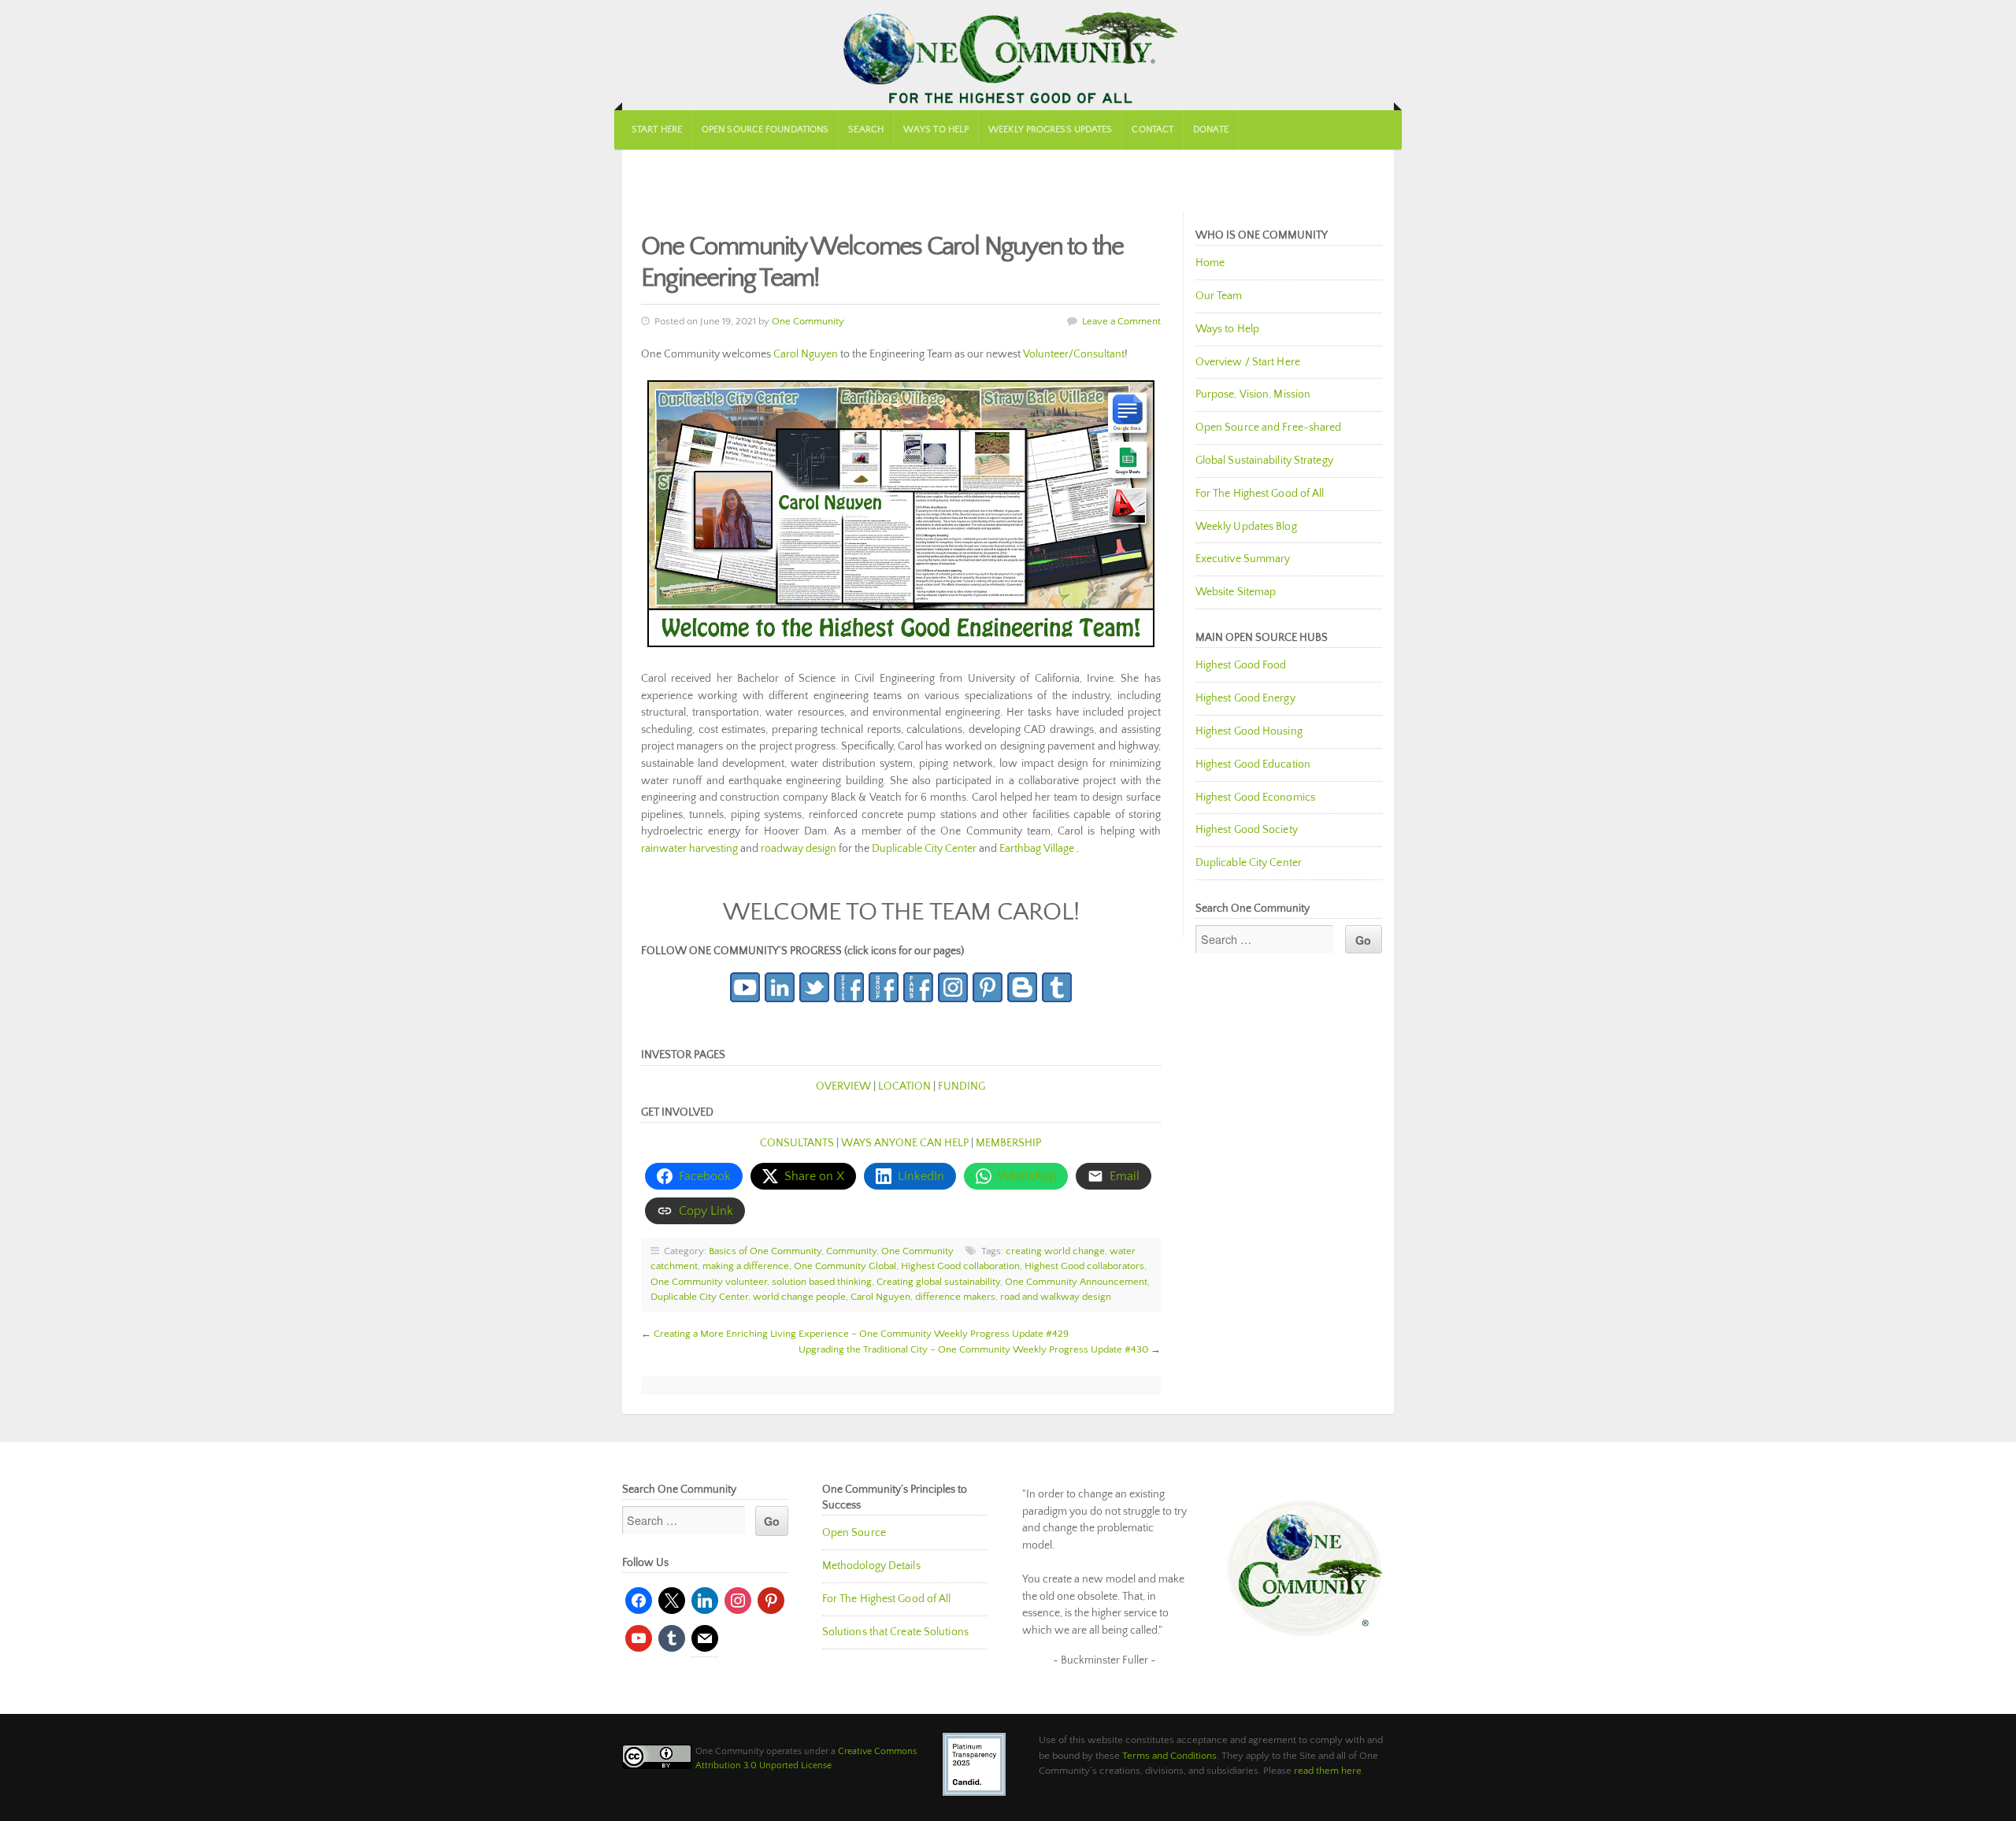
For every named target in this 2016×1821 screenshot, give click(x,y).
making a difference (746, 1266)
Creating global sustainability (938, 1282)
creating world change (1055, 1251)
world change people (799, 1297)
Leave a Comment (1121, 321)
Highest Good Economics (1255, 798)
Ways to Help (936, 130)
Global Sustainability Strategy (1264, 461)
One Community (1008, 55)
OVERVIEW (843, 1086)
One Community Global (845, 1266)
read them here (1328, 1771)
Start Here (657, 130)
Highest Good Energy (1245, 698)
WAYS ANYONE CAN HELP (905, 1143)
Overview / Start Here (1248, 362)
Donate (1211, 130)
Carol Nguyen (806, 354)
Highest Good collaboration (960, 1266)
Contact (1153, 130)
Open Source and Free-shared (1269, 427)
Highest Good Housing (1249, 731)
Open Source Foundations (765, 130)
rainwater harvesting (689, 849)
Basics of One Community (765, 1251)
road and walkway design (1056, 1297)
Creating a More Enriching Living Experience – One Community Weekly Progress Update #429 (861, 1334)
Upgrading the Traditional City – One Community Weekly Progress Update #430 (973, 1349)
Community (851, 1251)
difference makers (955, 1297)
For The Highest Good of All (1260, 494)
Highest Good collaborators (1084, 1266)
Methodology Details (871, 1566)
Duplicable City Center (924, 849)
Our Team (1219, 296)
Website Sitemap (1236, 592)
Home (1210, 263)
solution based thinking (822, 1282)
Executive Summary (1243, 559)
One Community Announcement (1076, 1282)
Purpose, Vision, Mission (1253, 394)
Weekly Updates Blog (1246, 527)
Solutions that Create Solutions (895, 1632)
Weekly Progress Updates (1050, 130)
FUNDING (962, 1086)
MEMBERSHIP (1008, 1143)
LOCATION (904, 1086)
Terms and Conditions (1169, 1756)
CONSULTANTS (797, 1143)
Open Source (854, 1533)
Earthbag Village (1038, 849)
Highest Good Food (1241, 665)
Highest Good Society (1247, 830)
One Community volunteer (709, 1282)
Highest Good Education (1253, 764)
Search (866, 130)
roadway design (799, 849)
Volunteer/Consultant (1074, 354)
